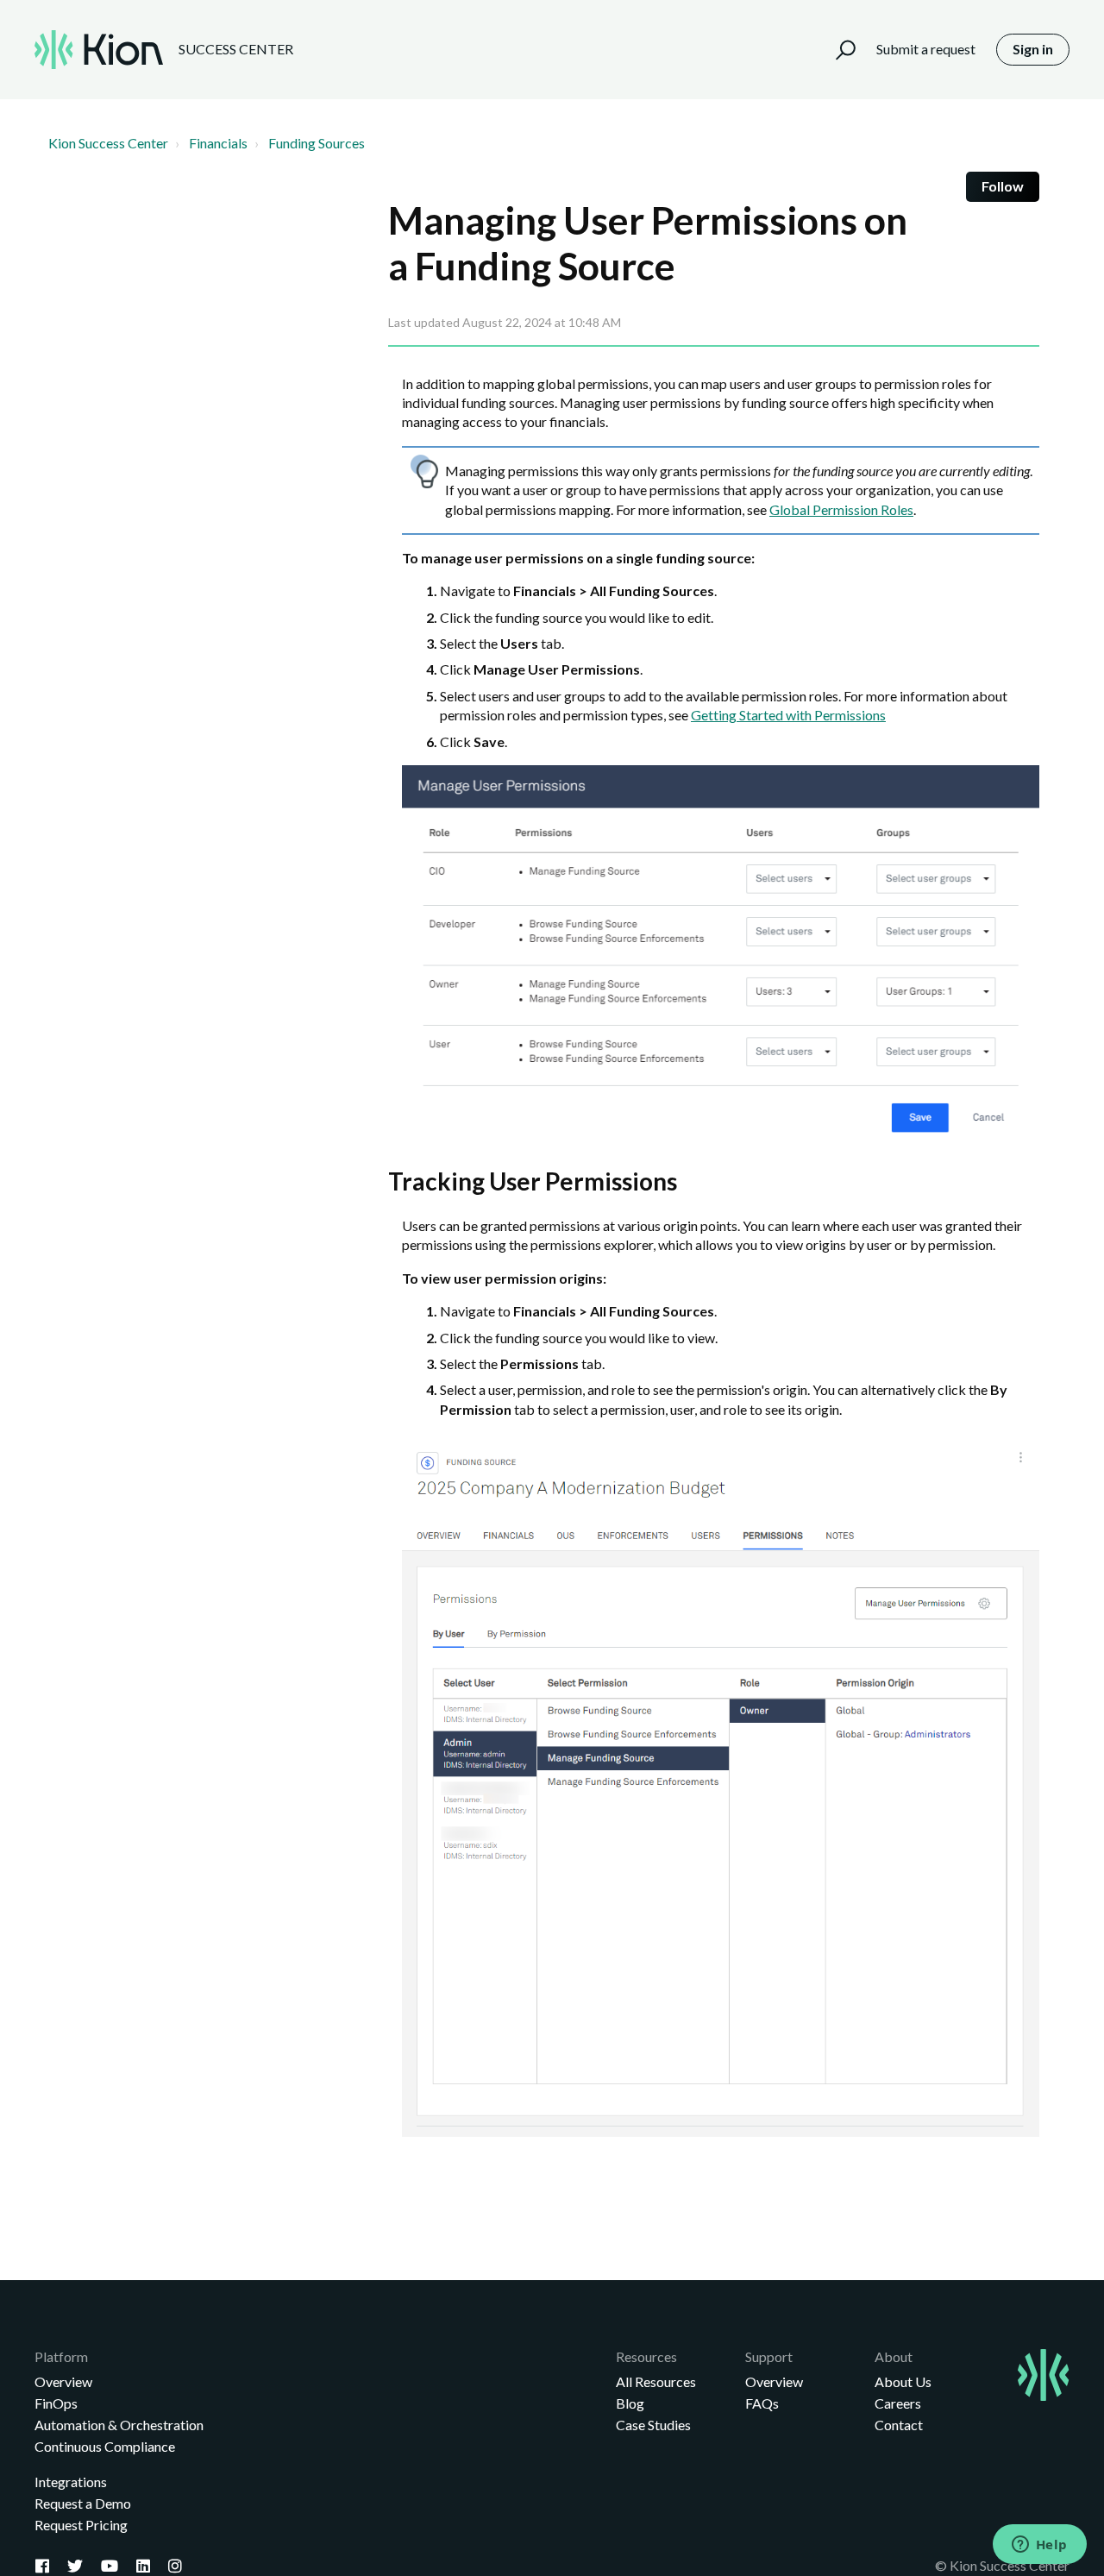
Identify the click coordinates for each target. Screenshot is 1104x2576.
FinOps (56, 2403)
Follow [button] (1003, 186)
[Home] (99, 50)
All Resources (656, 2381)
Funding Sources (317, 143)
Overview (63, 2381)
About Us (903, 2381)
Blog (630, 2403)
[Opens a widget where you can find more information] (1039, 2546)
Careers (898, 2403)
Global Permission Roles (841, 509)
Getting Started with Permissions (788, 715)
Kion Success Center (108, 143)
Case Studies (653, 2425)
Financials (218, 143)
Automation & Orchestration (119, 2425)
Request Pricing (81, 2525)
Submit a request (926, 49)
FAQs (762, 2403)
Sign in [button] (1033, 49)
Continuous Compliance (105, 2446)
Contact (899, 2425)
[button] (838, 50)
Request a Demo (83, 2503)
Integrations (71, 2482)
